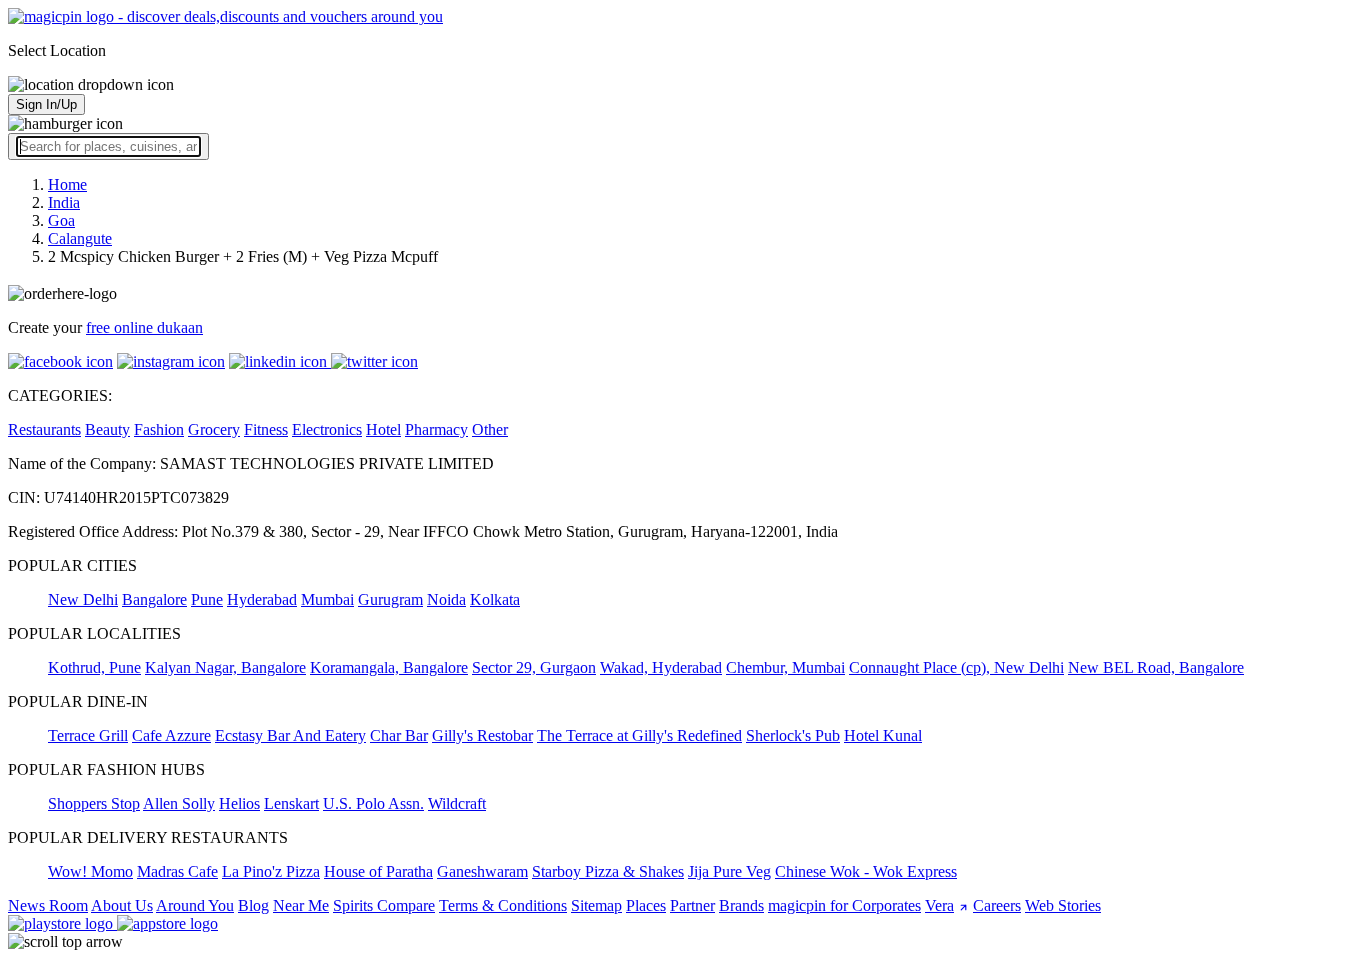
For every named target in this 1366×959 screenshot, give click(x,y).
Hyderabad (262, 599)
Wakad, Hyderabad (661, 667)
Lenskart (291, 803)
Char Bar (399, 735)
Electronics (327, 429)
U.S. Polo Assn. (373, 803)
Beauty (107, 429)
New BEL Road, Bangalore (1156, 667)
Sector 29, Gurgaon (534, 667)
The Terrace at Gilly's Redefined (639, 735)
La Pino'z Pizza (271, 871)
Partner (692, 905)
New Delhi (83, 599)
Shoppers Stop (94, 803)
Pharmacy (436, 429)
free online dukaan (144, 327)
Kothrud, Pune (94, 667)
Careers (997, 905)
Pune (207, 599)
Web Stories (1063, 905)
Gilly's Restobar (482, 735)
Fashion (159, 429)
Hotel (383, 429)
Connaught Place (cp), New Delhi (956, 667)
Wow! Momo (90, 871)
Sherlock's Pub (793, 735)
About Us (122, 905)
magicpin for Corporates (844, 905)
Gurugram (390, 599)
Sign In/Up (46, 104)
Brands (741, 905)
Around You (195, 905)
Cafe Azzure (171, 735)
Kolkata (495, 599)
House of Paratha (378, 871)
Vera (939, 905)
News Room (48, 905)
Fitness (266, 429)
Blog (253, 905)
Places (646, 905)
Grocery (214, 429)
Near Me (301, 905)
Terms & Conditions (503, 905)
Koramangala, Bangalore (389, 667)
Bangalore (154, 599)
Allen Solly (179, 803)
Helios (239, 803)
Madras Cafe (177, 871)
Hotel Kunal (883, 735)
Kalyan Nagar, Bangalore (225, 667)
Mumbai (327, 599)
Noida (446, 599)
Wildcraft (457, 803)
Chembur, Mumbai (785, 667)
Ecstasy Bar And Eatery (290, 735)
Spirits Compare (384, 905)
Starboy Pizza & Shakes (608, 871)
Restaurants (44, 429)
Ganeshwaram (482, 871)
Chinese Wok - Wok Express (866, 871)
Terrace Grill (88, 735)
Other (490, 429)
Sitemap (596, 905)
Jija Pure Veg (729, 871)
